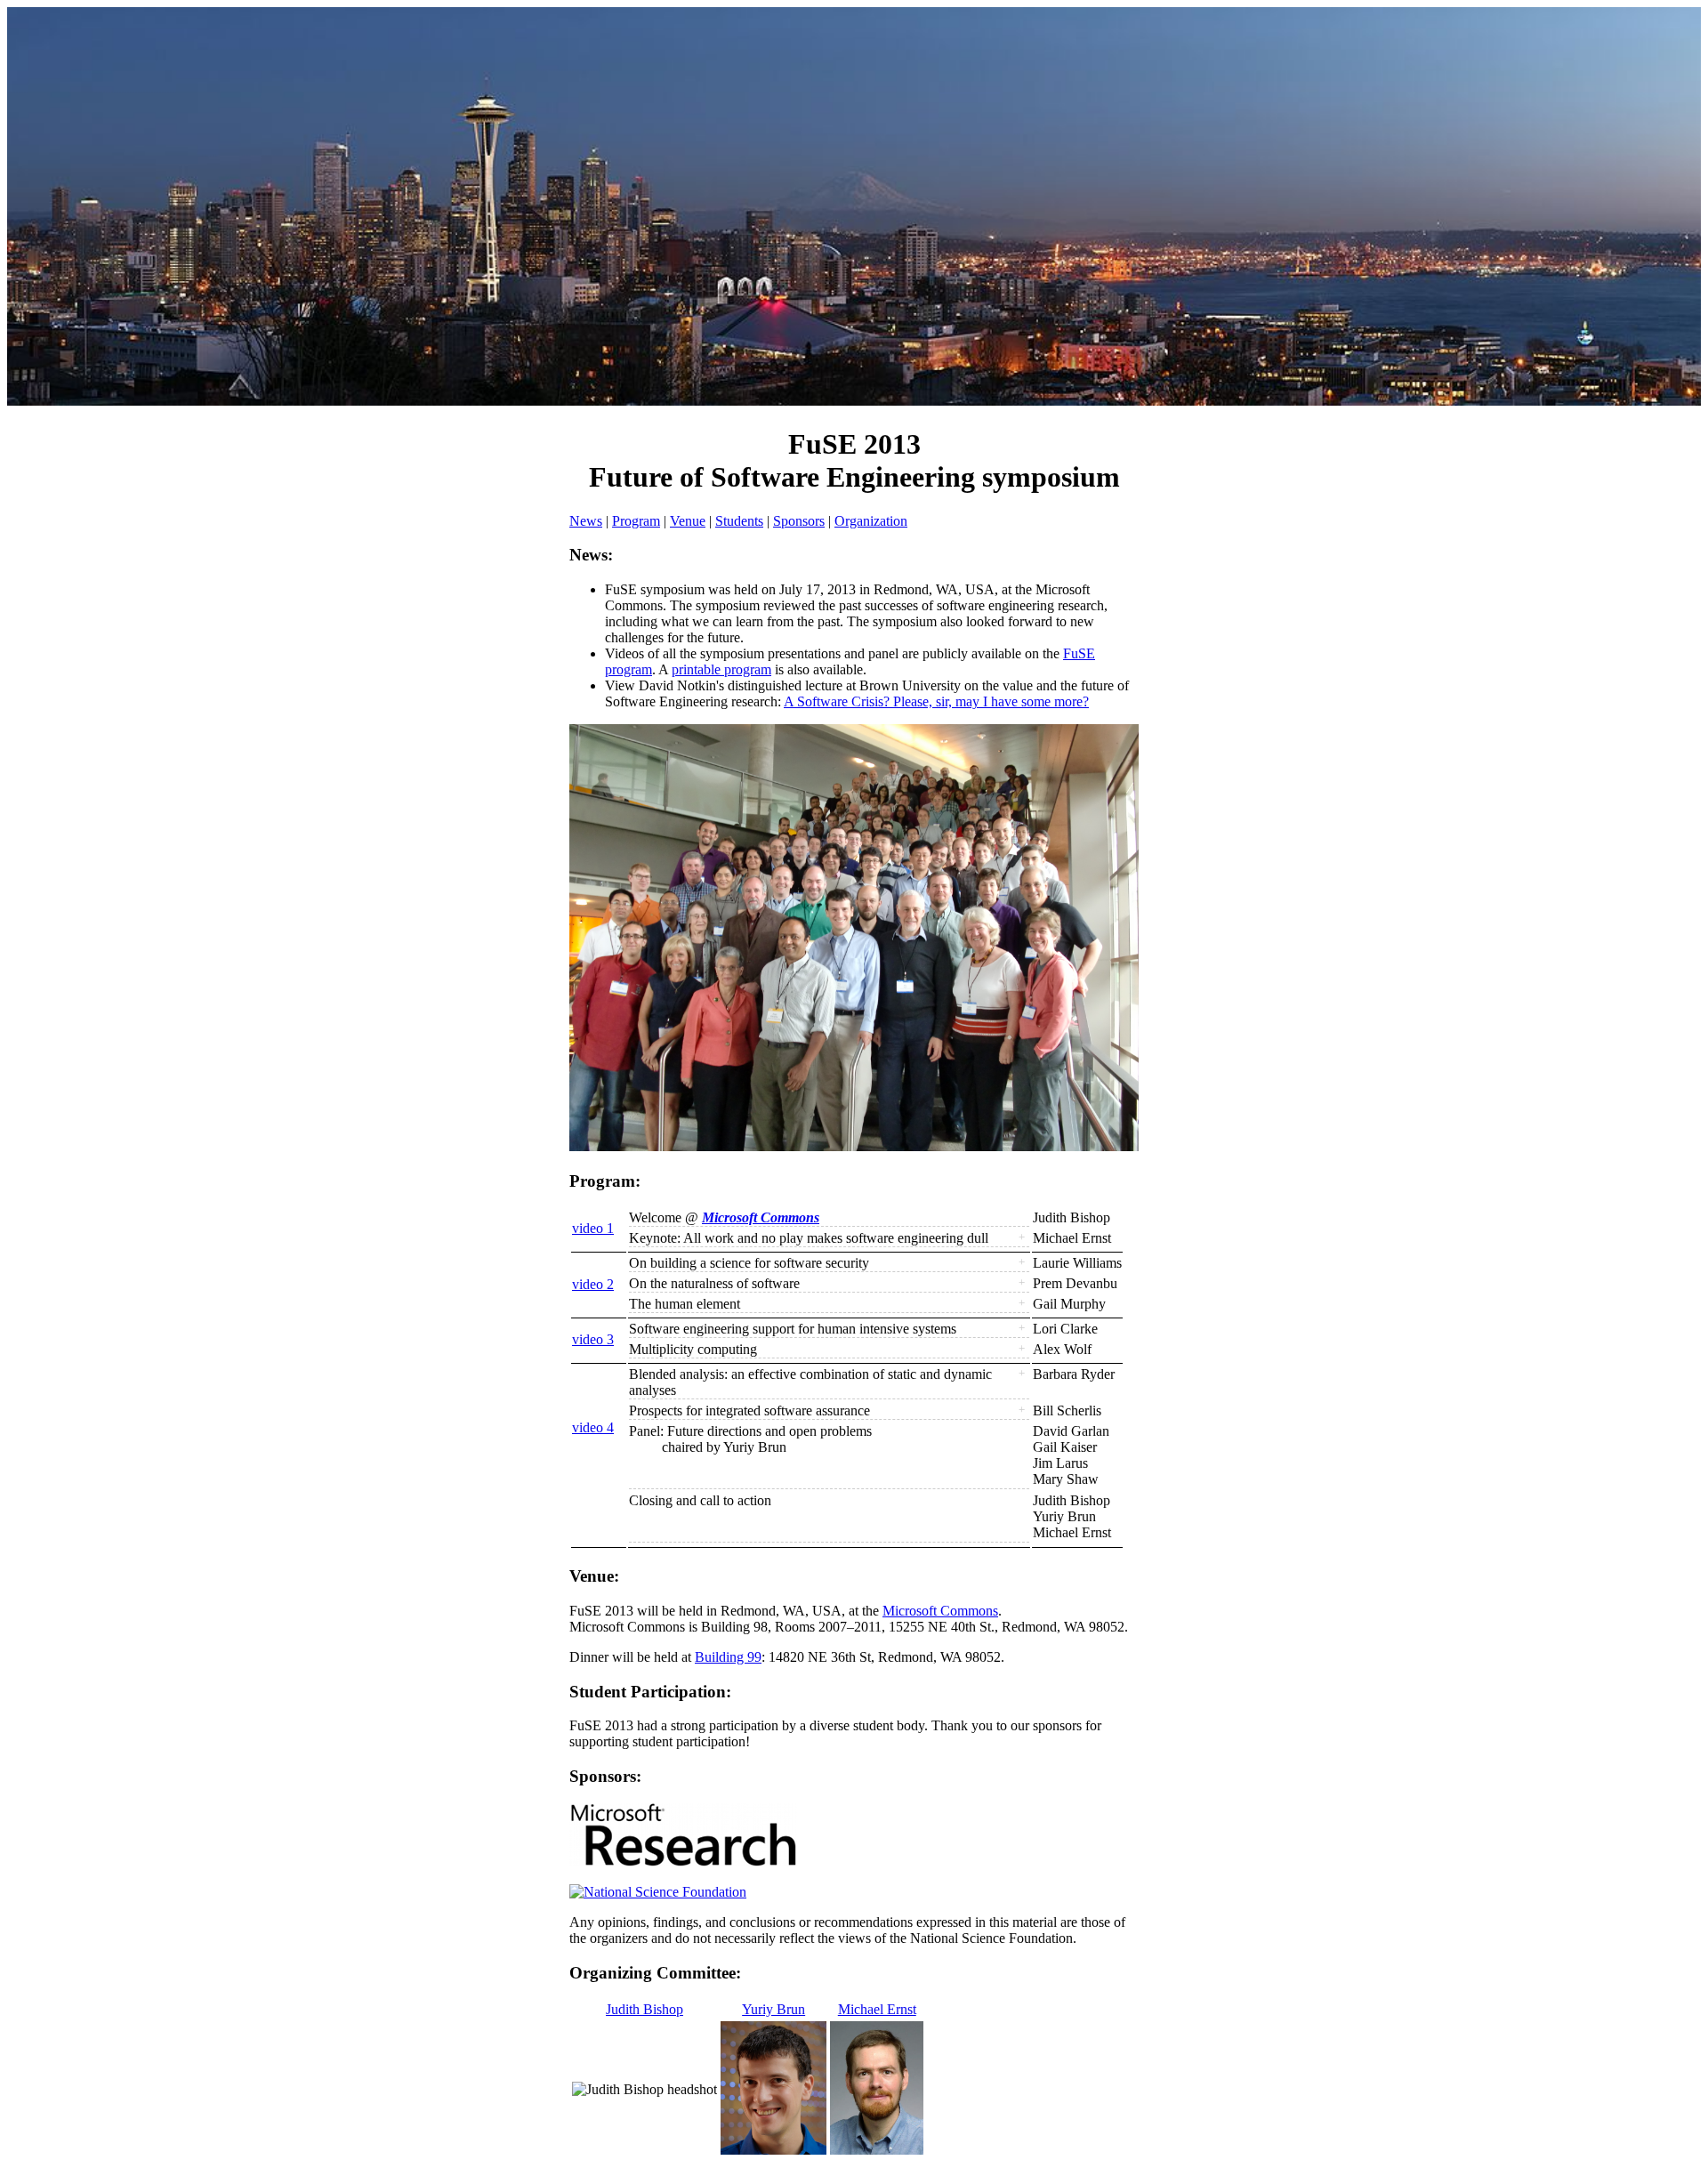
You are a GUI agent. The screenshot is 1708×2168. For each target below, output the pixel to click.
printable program (721, 669)
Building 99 (728, 1657)
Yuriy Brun (773, 2009)
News (586, 521)
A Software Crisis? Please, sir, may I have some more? (936, 701)
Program (636, 521)
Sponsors (799, 521)
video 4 (593, 1427)
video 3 (593, 1339)
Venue (688, 521)
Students (739, 521)
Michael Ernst (877, 2009)
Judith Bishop (645, 2009)
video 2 (593, 1284)
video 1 (593, 1228)
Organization (871, 521)
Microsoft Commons (761, 1217)
